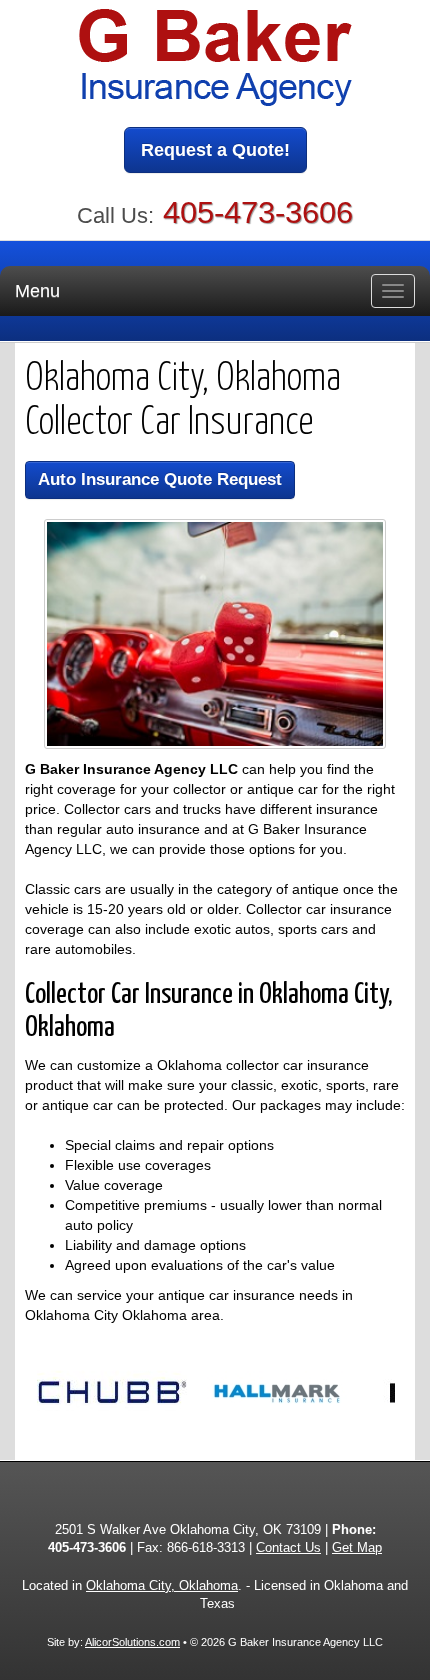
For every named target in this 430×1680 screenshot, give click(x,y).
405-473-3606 (258, 212)
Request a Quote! (215, 150)
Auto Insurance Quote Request (160, 479)
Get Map (357, 1548)
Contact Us (288, 1548)
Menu (37, 291)
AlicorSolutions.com (132, 1642)
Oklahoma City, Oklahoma (162, 1586)
